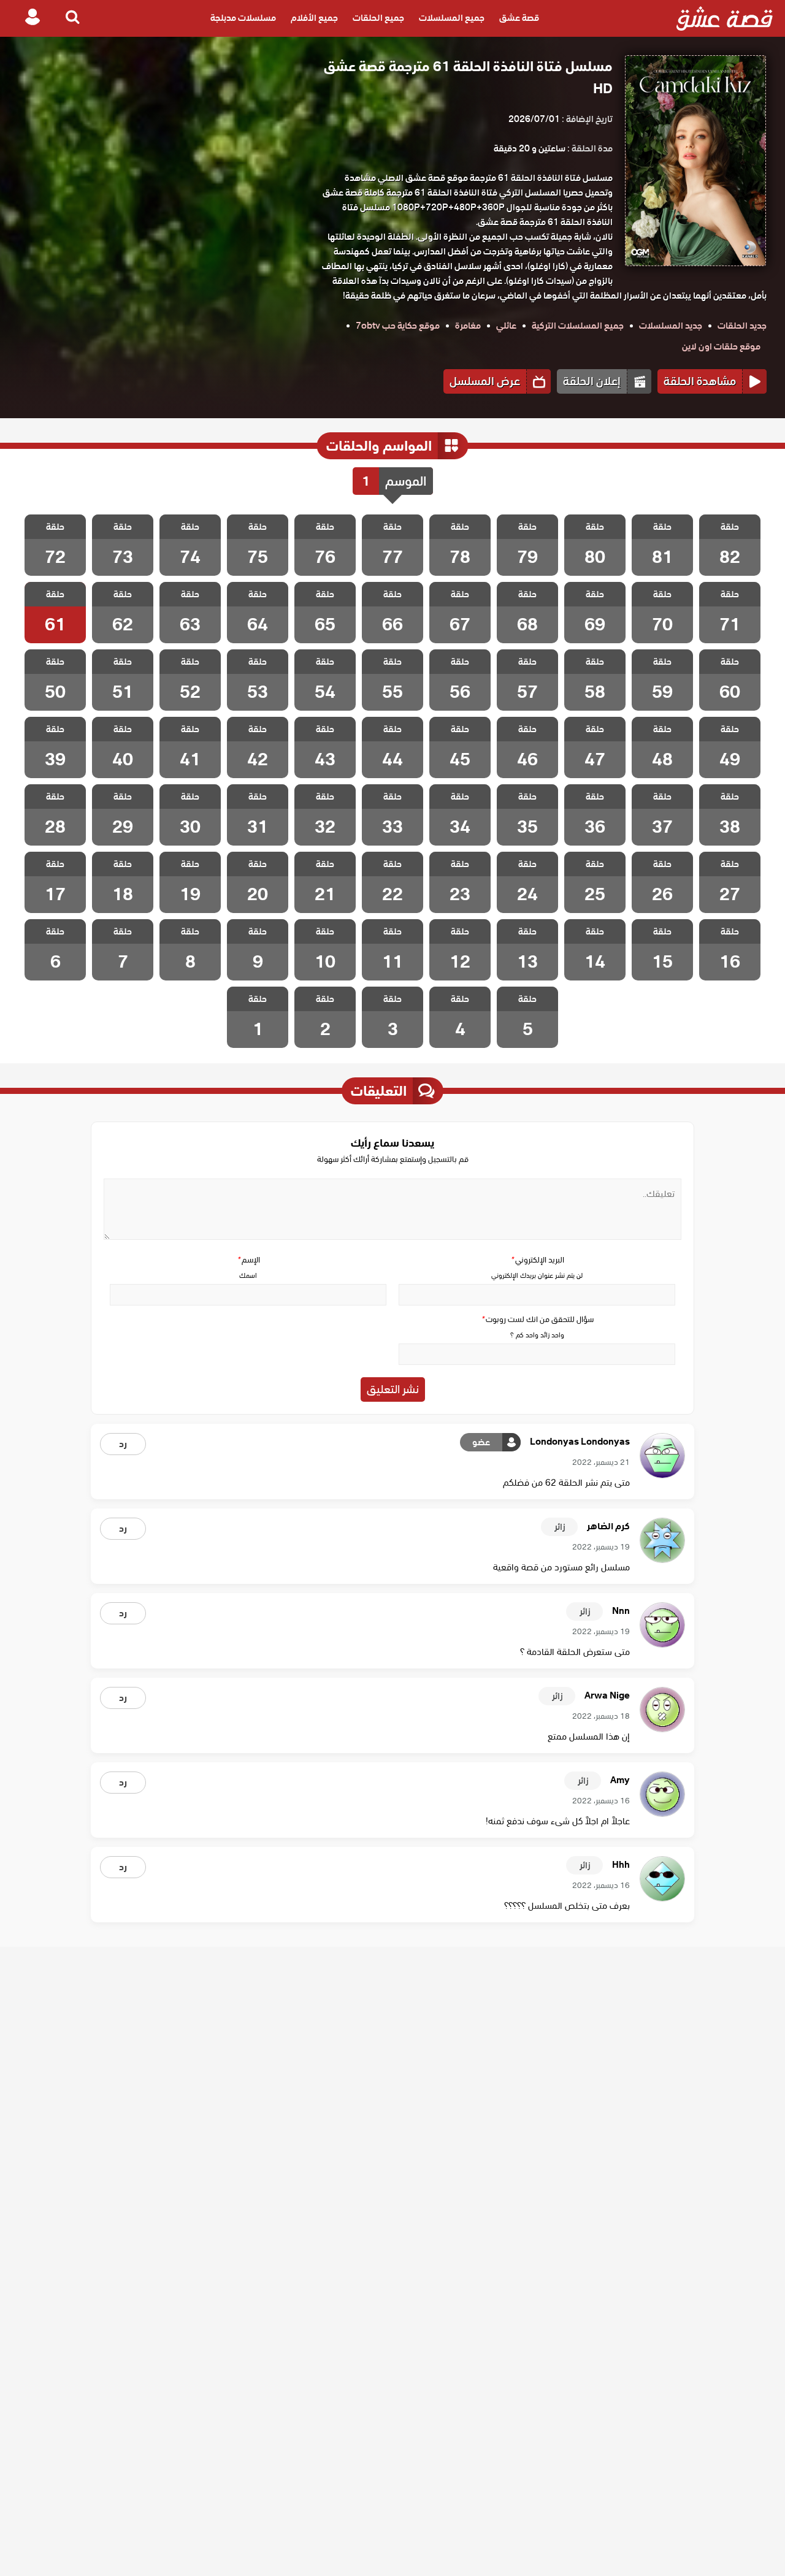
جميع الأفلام (314, 18)
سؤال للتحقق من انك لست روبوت (537, 1319)
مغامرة (468, 326)
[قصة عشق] (725, 18)
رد (123, 1444)
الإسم (248, 1260)
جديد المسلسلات (671, 326)
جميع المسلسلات (452, 18)
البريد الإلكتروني (537, 1260)
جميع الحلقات (378, 18)
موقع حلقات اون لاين (721, 346)
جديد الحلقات (742, 326)
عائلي (506, 326)
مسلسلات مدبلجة (243, 18)
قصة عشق (519, 18)
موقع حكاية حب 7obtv (398, 326)
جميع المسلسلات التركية (578, 326)
